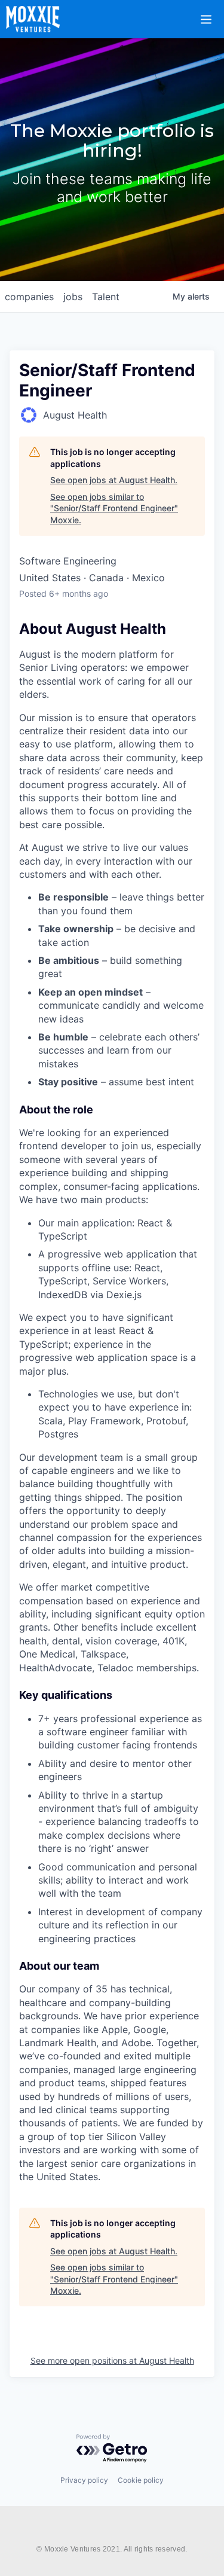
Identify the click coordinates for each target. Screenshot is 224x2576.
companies (29, 297)
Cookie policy (141, 2480)
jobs (73, 297)
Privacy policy (84, 2480)
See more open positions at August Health (112, 2360)
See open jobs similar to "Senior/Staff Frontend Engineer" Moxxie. (114, 508)
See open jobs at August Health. (114, 480)
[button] (213, 11)
